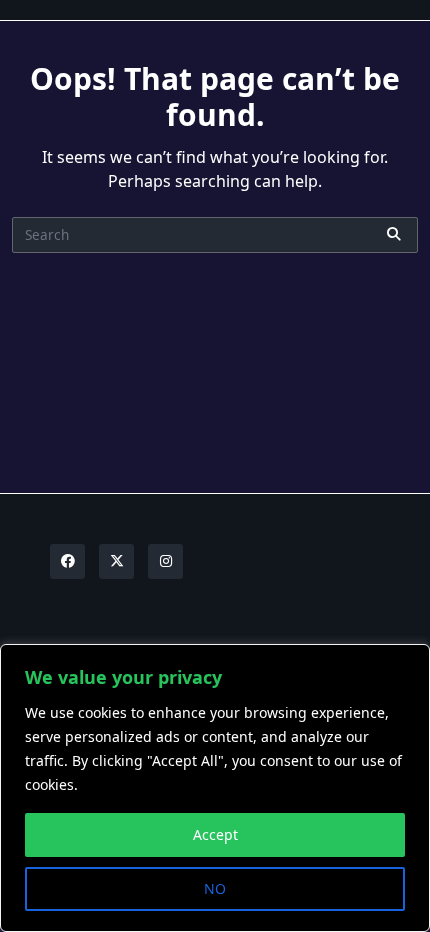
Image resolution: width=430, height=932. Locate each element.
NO (215, 888)
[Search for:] (215, 235)
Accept (215, 834)
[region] (215, 788)
